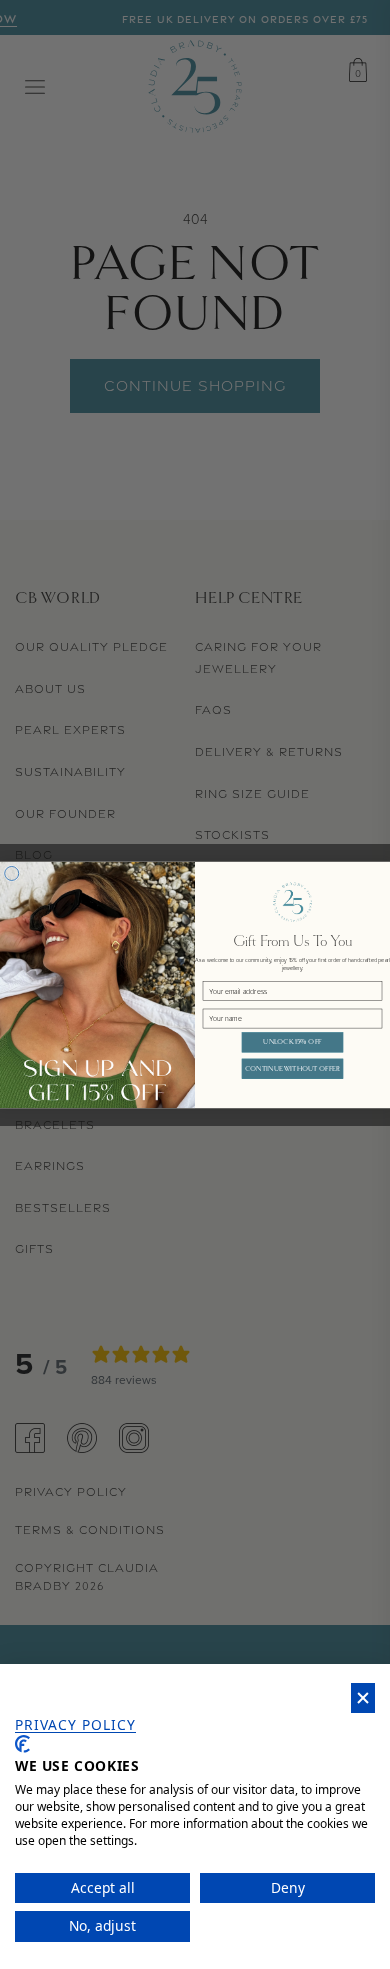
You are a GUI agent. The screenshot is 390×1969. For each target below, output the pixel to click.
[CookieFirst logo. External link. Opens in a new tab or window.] (22, 1744)
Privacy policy (75, 1725)
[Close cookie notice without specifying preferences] (363, 1698)
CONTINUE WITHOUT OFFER (293, 1068)
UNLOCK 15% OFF (292, 1041)
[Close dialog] (12, 873)
